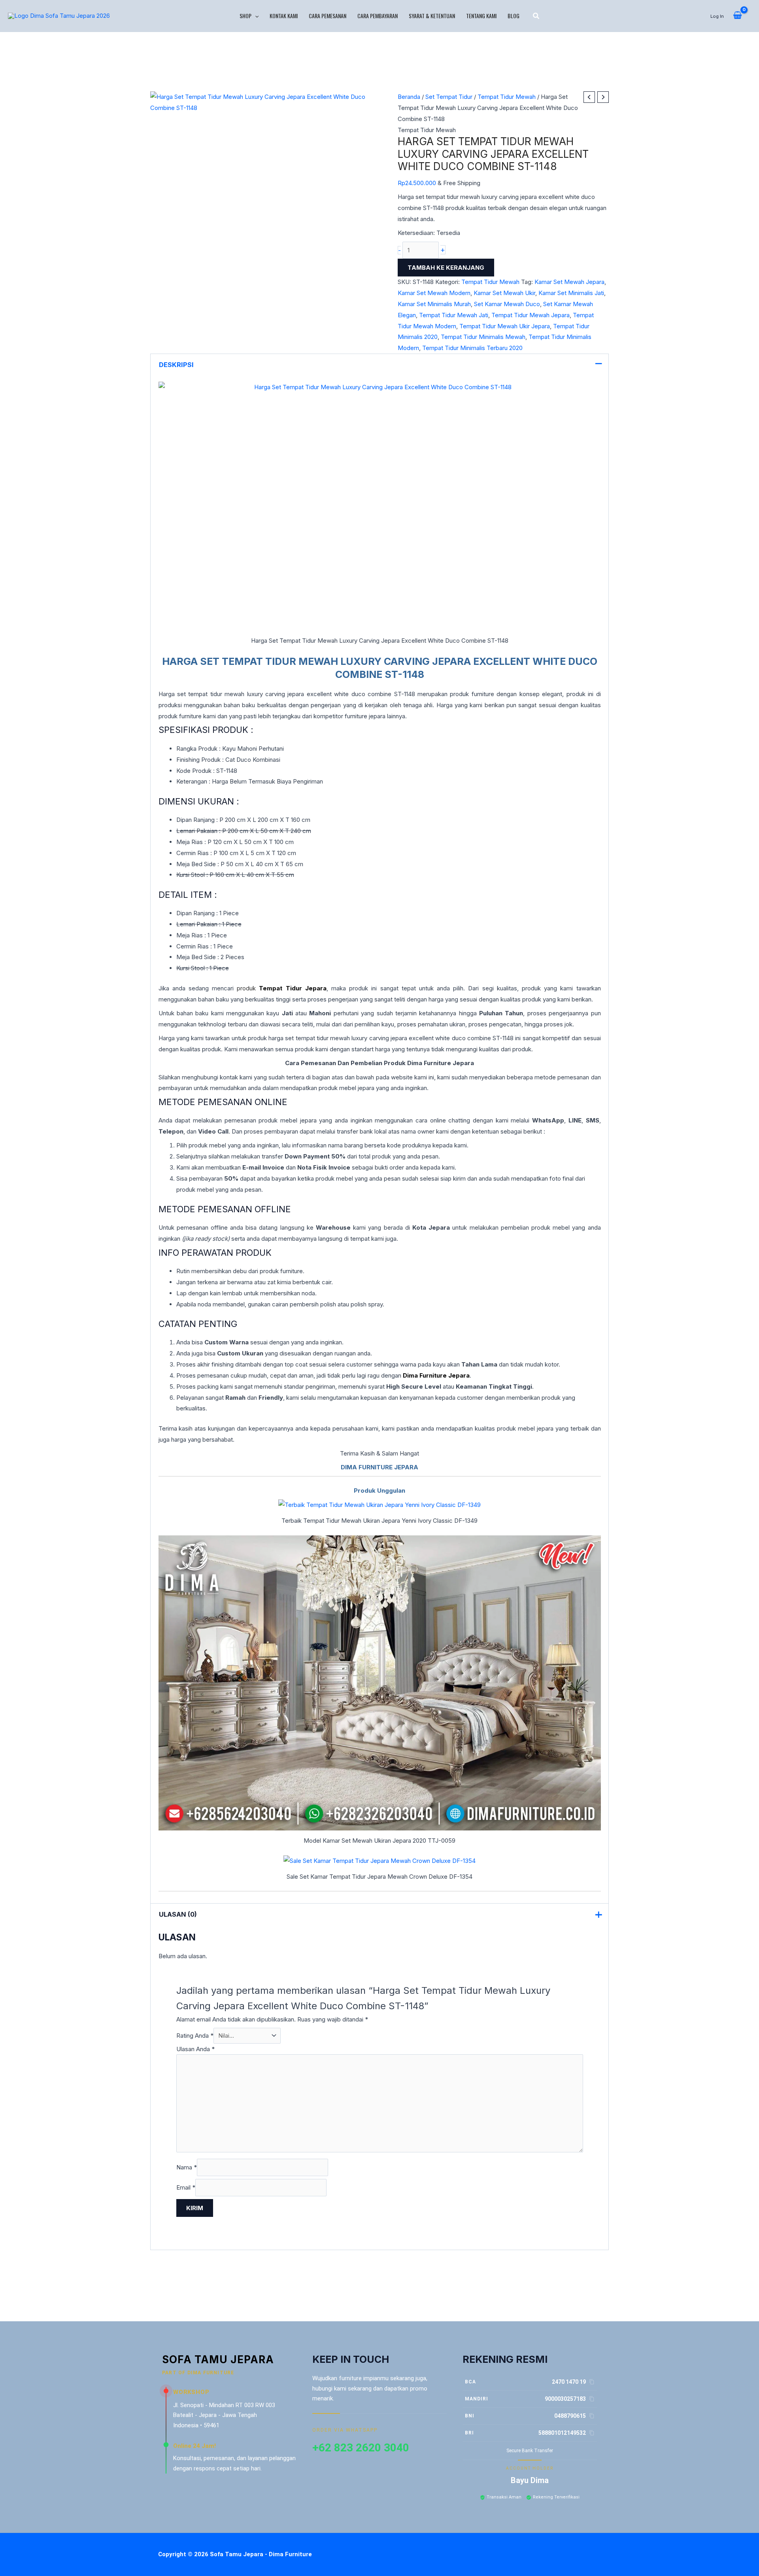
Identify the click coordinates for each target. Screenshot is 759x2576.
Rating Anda (195, 2036)
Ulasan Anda (195, 2049)
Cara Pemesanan (328, 16)
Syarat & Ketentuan (432, 16)
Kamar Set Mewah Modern (434, 293)
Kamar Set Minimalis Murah (434, 304)
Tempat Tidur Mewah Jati (454, 315)
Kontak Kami (284, 16)
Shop (245, 16)
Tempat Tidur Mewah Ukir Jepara (505, 326)
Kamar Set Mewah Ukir (504, 293)
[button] (255, 16)
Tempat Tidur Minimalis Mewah (483, 337)
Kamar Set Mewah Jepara (569, 282)
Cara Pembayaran (378, 16)
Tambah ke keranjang (446, 268)
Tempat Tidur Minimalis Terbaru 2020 (472, 348)
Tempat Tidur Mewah (507, 97)
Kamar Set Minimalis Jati (571, 293)
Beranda (409, 97)
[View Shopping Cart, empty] (737, 16)
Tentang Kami (481, 16)
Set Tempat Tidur (449, 97)
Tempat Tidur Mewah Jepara (531, 315)
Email (186, 2187)
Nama (187, 2167)
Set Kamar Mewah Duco (507, 304)
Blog (514, 16)
